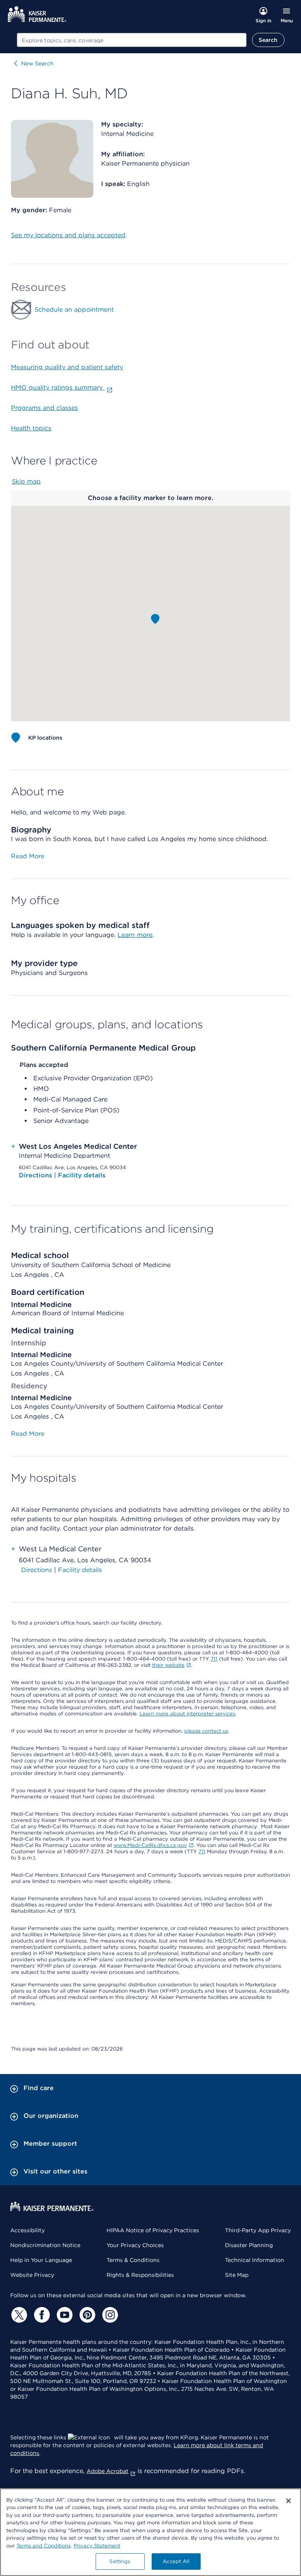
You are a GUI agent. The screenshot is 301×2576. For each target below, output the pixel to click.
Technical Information (255, 2260)
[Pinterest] (86, 2315)
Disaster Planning (249, 2245)
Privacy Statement (97, 2546)
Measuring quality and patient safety (67, 367)
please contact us (206, 1731)
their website (168, 1665)
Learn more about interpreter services (187, 1714)
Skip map (26, 481)
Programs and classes (44, 408)
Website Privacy (32, 2275)
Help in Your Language (41, 2260)
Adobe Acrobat (108, 2471)
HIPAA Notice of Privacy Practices (153, 2230)
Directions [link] (37, 1570)
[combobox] (132, 40)
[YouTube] (63, 2315)
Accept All (176, 2561)
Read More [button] (28, 856)
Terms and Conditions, (44, 2546)
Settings (120, 2561)
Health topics (31, 428)
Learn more (135, 935)
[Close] (288, 2501)
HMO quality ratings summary (58, 387)
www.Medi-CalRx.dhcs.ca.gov (150, 1845)
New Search (37, 63)
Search (268, 40)
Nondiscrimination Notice (45, 2245)
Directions (36, 1175)
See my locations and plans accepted (68, 235)
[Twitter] (18, 2315)
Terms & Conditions (133, 2260)
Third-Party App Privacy (258, 2230)
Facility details (82, 1175)
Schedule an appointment (74, 310)
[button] (155, 619)
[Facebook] (41, 2315)
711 (214, 1659)
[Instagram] (109, 2315)
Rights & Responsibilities (140, 2275)
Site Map (237, 2275)
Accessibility (27, 2230)
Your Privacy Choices (135, 2245)
